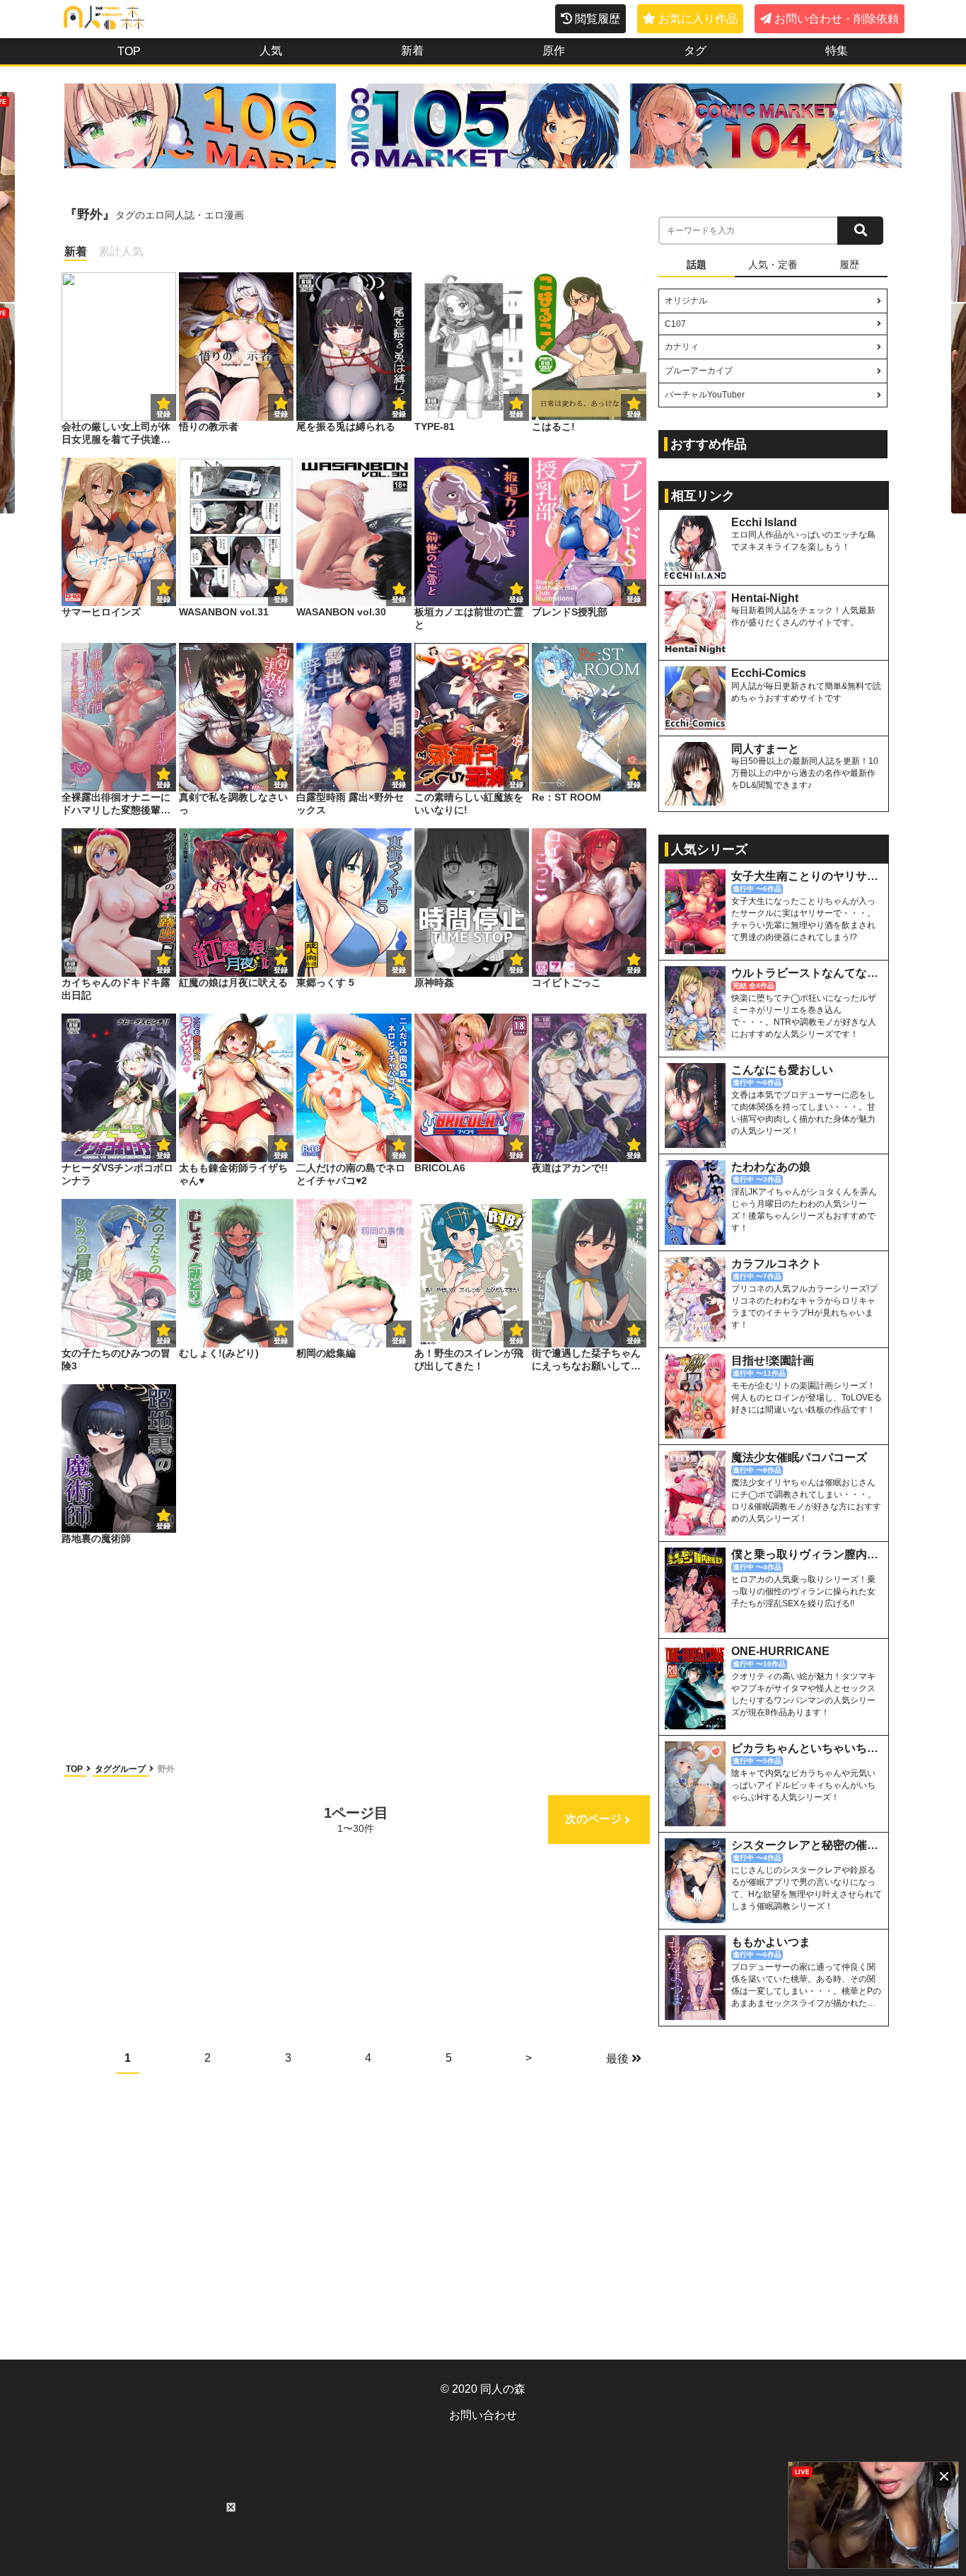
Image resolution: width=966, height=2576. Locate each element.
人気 (271, 51)
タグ (695, 51)
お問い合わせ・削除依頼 (837, 19)
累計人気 (121, 251)
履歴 (849, 265)
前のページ (118, 1819)
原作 (554, 51)
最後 (617, 2059)
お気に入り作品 (698, 19)
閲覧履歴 (598, 19)
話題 (697, 265)
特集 (837, 51)
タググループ (121, 1769)
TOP (129, 51)
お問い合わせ (483, 2415)
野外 (166, 1769)
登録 (281, 414)
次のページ (593, 1819)
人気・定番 (773, 265)
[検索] (860, 231)
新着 (412, 51)
